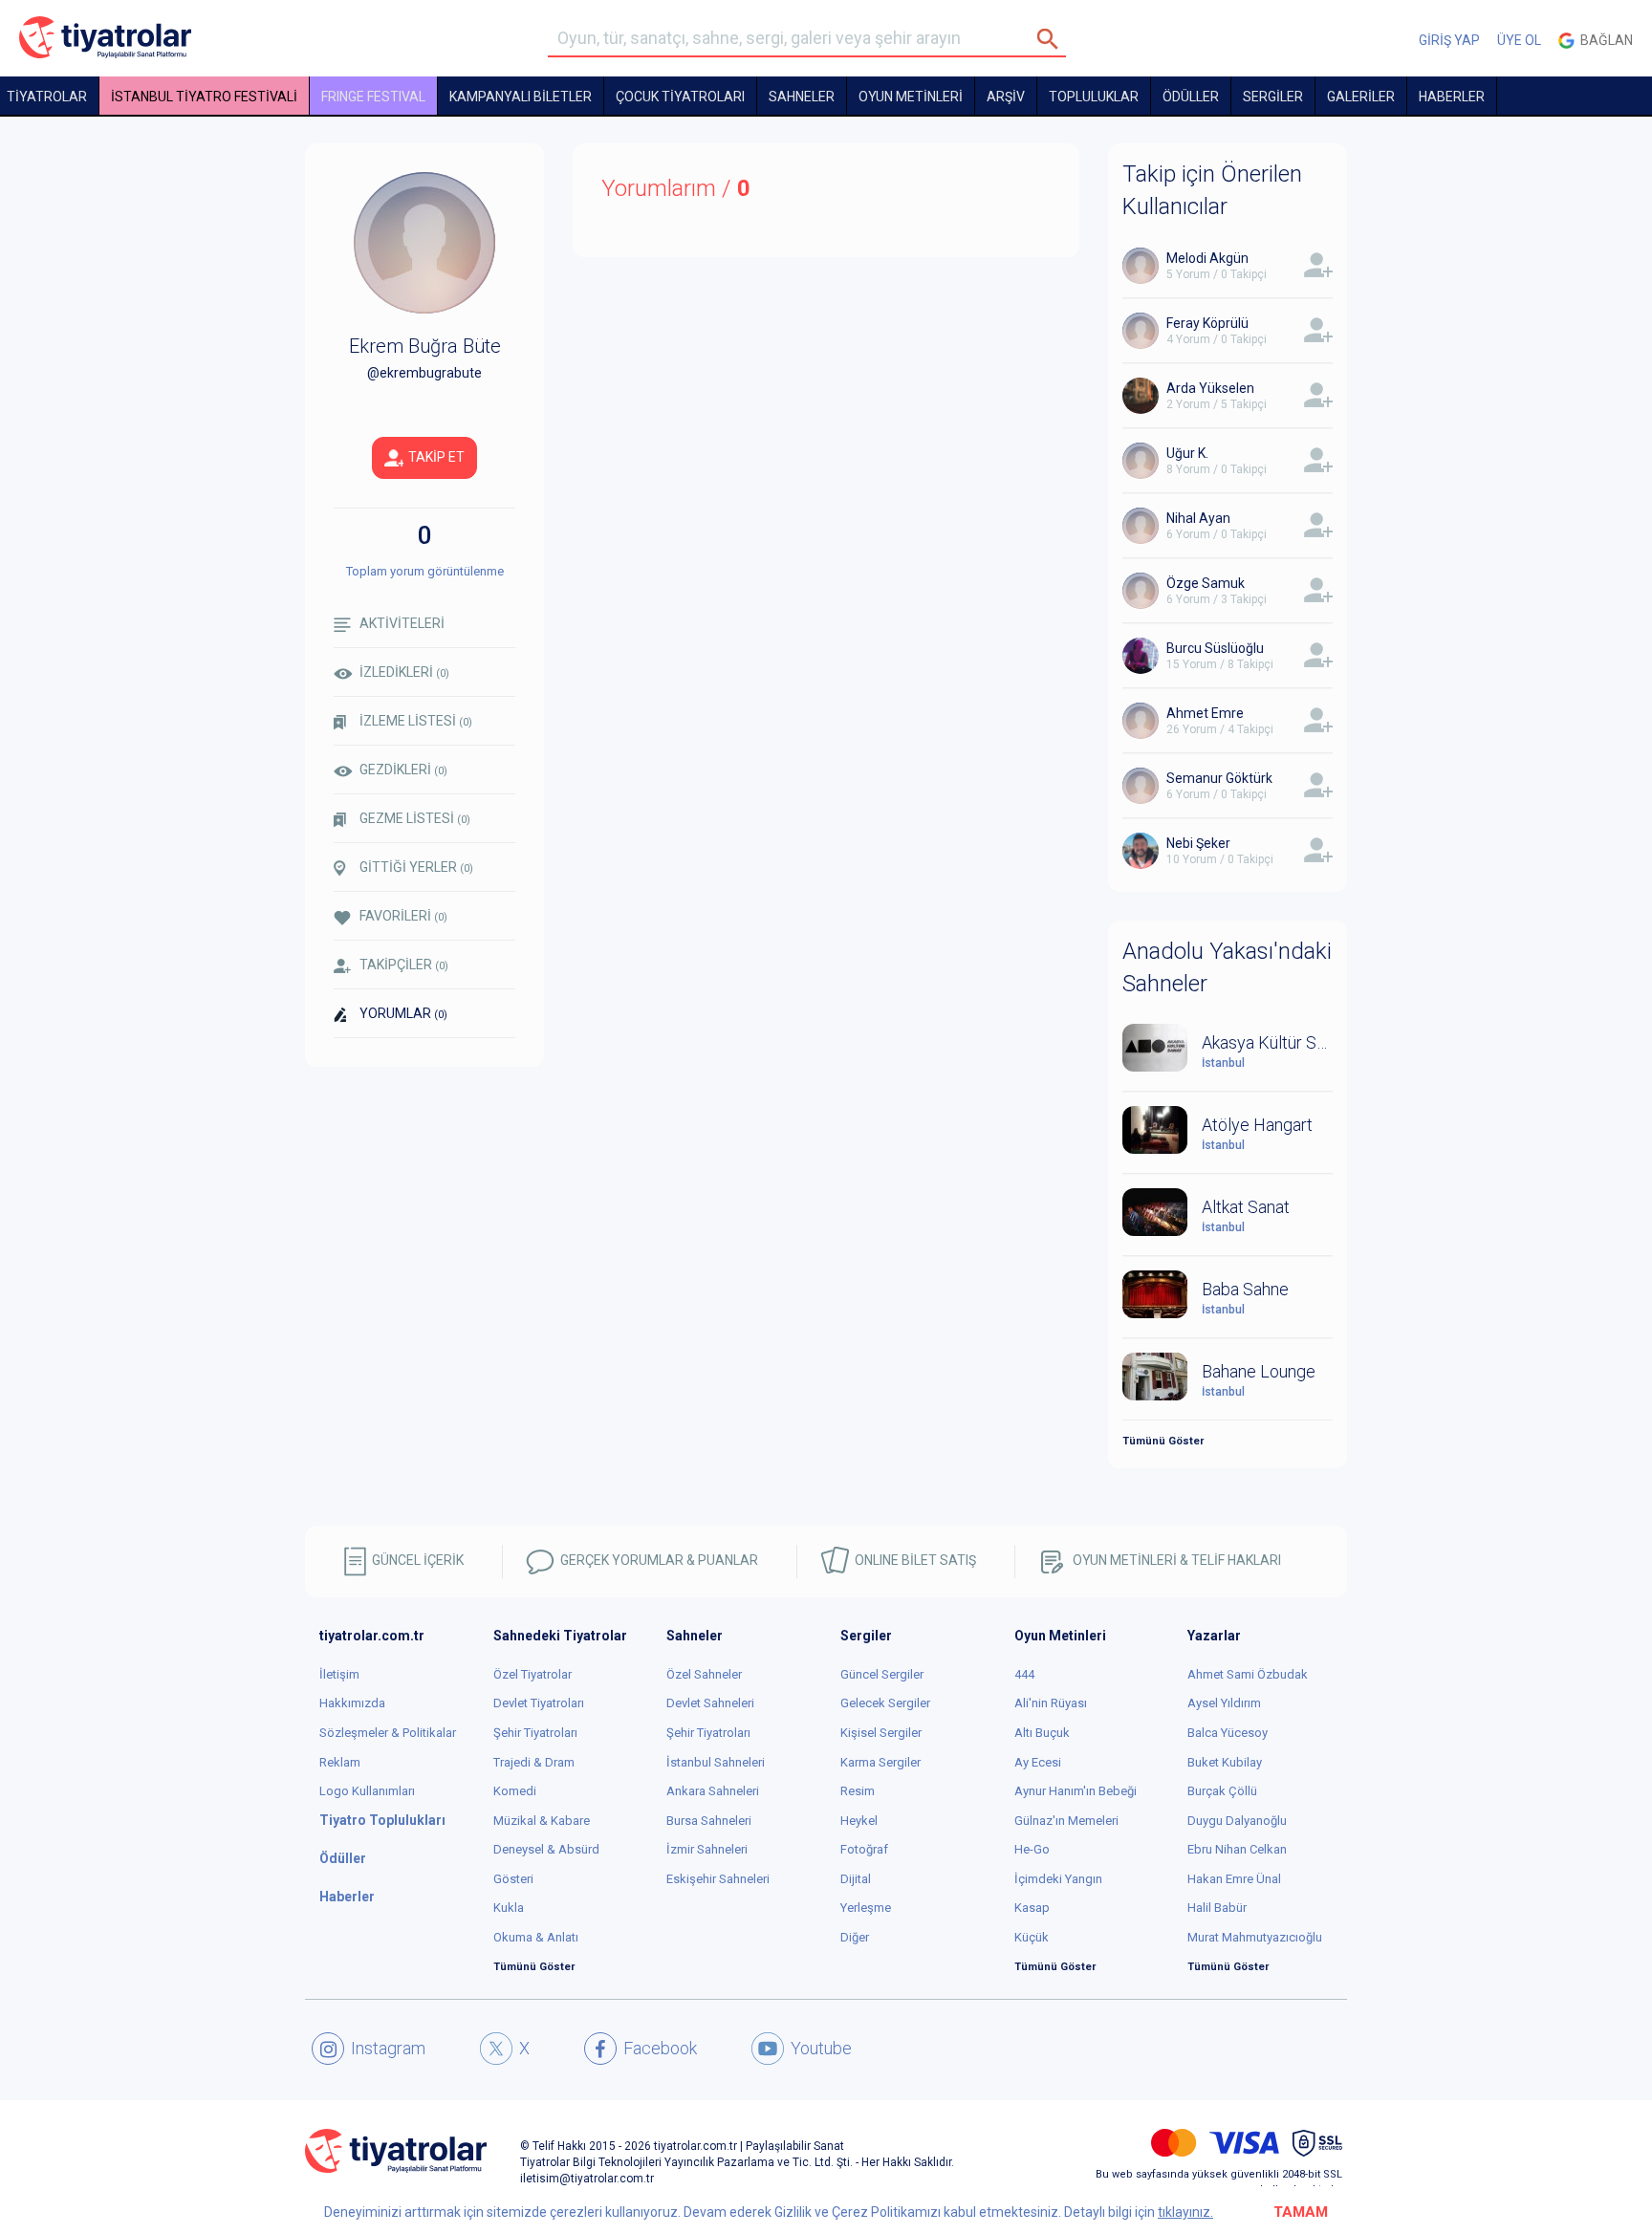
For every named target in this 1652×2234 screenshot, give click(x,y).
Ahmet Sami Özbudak (1248, 1674)
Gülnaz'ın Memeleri (1066, 1821)
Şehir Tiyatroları (535, 1733)
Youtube (821, 2048)
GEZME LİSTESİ (415, 818)
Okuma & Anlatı (536, 1937)
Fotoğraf (864, 1849)
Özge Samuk (1206, 583)
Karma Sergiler (880, 1762)
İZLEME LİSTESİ (416, 721)
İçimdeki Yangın (1058, 1879)
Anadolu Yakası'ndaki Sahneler (1227, 967)
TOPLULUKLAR (1094, 97)
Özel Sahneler (704, 1674)
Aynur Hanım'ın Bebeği (1076, 1791)
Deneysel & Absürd (546, 1849)
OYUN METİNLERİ (911, 97)
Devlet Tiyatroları (539, 1703)
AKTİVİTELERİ (402, 623)
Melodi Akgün (1207, 258)
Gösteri (513, 1879)
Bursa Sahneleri (709, 1821)
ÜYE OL (1519, 40)
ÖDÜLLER (1191, 97)
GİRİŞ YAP (1449, 40)
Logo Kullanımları (367, 1791)
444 (1024, 1674)
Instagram (388, 2048)
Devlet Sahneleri (710, 1703)
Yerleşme (866, 1908)
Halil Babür (1217, 1908)
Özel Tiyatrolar (533, 1674)
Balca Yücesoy (1228, 1733)
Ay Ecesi (1038, 1762)
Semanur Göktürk (1219, 778)
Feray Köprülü (1207, 323)
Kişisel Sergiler (881, 1733)
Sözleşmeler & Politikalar (388, 1733)
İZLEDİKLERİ (404, 672)
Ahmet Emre (1205, 713)
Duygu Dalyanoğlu (1237, 1821)
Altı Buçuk (1042, 1733)
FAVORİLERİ (403, 916)
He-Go (1032, 1849)
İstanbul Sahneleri (716, 1762)
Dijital (856, 1879)
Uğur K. (1187, 453)
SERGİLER (1273, 97)
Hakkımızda (352, 1703)
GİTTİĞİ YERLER (416, 867)
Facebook (660, 2048)
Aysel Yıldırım (1224, 1703)
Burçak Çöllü (1222, 1791)
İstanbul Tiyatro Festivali (204, 97)
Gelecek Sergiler (885, 1703)
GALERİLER (1361, 97)
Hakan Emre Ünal (1234, 1879)
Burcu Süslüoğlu (1215, 648)
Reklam (340, 1762)
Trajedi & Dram (534, 1762)
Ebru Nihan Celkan (1237, 1849)
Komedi (515, 1791)
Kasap (1032, 1908)
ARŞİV (1006, 97)
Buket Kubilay (1225, 1762)
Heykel (859, 1821)
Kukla (509, 1908)
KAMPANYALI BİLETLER (521, 97)
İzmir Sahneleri (707, 1849)
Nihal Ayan (1198, 518)
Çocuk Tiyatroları (680, 97)
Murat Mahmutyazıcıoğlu (1255, 1937)
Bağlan (1604, 40)
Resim (858, 1791)
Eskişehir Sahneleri (718, 1879)
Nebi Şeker (1198, 843)
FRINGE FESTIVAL (373, 97)
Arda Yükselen (1210, 388)
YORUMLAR (403, 1013)
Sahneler (802, 97)
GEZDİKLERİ (403, 770)
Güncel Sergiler (882, 1674)
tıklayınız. (1185, 2212)
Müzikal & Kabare (542, 1821)
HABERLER (1452, 97)
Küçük (1032, 1937)
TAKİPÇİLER (404, 965)
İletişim (339, 1674)
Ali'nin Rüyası (1051, 1703)
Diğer (855, 1937)
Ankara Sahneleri (713, 1791)
